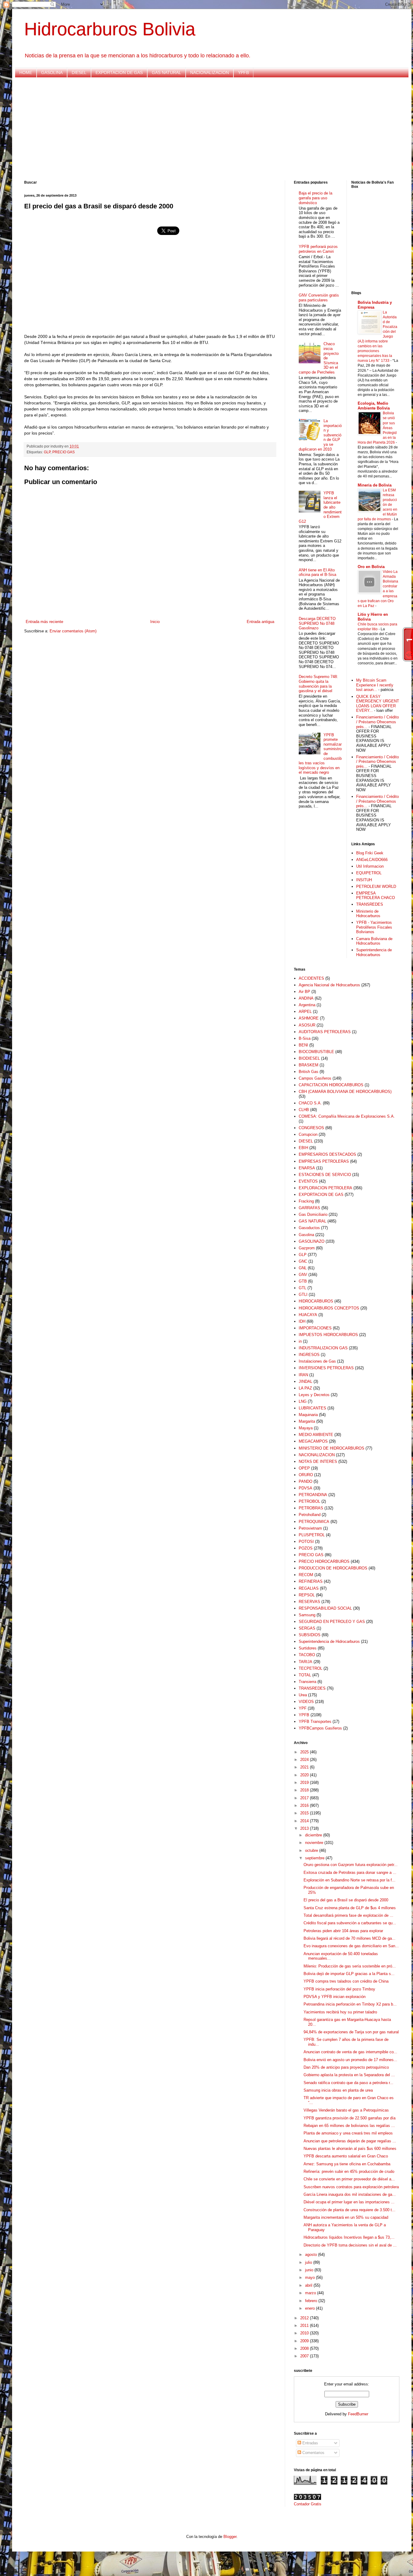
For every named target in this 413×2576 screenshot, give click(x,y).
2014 (305, 1821)
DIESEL (79, 72)
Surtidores (308, 1648)
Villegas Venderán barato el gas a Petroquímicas (346, 2110)
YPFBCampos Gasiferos (320, 1728)
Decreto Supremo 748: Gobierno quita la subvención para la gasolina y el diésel (318, 684)
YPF (303, 1708)
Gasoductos (309, 1228)
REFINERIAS (311, 1581)
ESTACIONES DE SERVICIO (325, 1175)
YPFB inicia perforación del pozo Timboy (339, 1989)
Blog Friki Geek (370, 853)
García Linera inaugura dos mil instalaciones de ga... (350, 2194)
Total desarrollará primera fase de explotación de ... (348, 1915)
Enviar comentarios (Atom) (73, 631)
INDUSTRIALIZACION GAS (323, 1348)
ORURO (306, 1475)
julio (309, 2262)
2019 (305, 1783)
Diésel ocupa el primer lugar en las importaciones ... (349, 2202)
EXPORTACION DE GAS (119, 72)
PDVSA (306, 1488)
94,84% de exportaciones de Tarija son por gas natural (351, 2032)
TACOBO (307, 1655)
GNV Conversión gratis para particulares (319, 298)
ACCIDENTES (311, 978)
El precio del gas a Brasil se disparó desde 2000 (346, 1900)
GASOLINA (52, 72)
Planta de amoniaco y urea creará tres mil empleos (348, 2133)
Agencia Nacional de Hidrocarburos (329, 985)
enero (311, 2308)
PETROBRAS (311, 1508)
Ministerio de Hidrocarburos (368, 914)
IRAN (303, 1375)
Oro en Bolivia (371, 567)
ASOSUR (307, 1025)
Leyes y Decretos (314, 1395)
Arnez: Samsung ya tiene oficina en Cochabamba (347, 2164)
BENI (303, 1045)
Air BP (304, 992)
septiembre (315, 1858)
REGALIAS (309, 1588)
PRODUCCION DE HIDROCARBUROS (333, 1568)
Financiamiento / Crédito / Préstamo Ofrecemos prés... (377, 722)
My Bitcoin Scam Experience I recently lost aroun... (375, 685)
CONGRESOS (311, 1128)
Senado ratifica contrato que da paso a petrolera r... (348, 2083)
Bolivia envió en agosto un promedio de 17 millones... (350, 2060)
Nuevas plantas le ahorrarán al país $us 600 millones (350, 2149)
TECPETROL (311, 1668)
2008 (305, 2348)
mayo (311, 2277)
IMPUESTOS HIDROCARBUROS (328, 1335)
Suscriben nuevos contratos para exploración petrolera (351, 2187)
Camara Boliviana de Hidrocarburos (374, 941)
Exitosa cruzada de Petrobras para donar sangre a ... (350, 1873)
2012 (305, 2318)
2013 (305, 1828)
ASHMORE (309, 1018)
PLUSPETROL (312, 1535)
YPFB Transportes (315, 1722)
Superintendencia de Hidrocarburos (374, 952)
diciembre (314, 1835)
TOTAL (305, 1675)
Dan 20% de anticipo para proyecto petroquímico (346, 2067)
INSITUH (364, 880)
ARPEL (305, 1012)
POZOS (306, 1548)
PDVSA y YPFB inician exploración (335, 1997)
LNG (303, 1401)
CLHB (304, 1110)
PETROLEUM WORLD (376, 887)
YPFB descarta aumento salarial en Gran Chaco (346, 2156)
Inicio (155, 622)
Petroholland (310, 1515)
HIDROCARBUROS (316, 1301)
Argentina (307, 1005)
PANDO (306, 1481)
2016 (305, 1805)
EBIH (303, 1148)
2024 (305, 1760)
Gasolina (306, 1235)
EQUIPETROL (369, 873)
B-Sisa (305, 1038)
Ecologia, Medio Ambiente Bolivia (374, 406)
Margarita (307, 1421)
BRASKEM (309, 1065)
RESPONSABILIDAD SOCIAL (325, 1608)
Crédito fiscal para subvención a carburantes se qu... (350, 1923)
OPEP (304, 1468)
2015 (305, 1813)
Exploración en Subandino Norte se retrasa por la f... (350, 1880)
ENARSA (307, 1168)
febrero (312, 2301)
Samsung (307, 1615)
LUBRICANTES (312, 1408)
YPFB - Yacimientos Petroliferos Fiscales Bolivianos (374, 927)
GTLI (303, 1294)
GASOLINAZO (312, 1241)
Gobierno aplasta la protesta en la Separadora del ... (349, 2075)
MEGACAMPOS (313, 1441)
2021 (305, 1767)
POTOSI (306, 1542)
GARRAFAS (309, 1208)
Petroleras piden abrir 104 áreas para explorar (343, 1931)
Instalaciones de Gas (317, 1361)
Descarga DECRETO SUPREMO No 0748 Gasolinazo (317, 623)
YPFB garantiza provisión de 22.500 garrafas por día (350, 2118)
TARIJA (306, 1662)
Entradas (310, 2443)
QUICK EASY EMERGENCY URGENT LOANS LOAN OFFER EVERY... (378, 704)
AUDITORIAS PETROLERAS (325, 1032)
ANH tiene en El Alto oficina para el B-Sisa (317, 572)
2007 (305, 2356)
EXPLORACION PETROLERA (325, 1188)
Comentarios (313, 2453)
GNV (303, 1275)
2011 (305, 2325)
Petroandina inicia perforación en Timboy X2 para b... (350, 2004)
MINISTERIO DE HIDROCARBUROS (332, 1448)
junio (310, 2270)
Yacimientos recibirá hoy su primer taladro (340, 2012)
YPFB (243, 72)
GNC (303, 1261)
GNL (303, 1268)
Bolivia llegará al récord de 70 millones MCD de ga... (350, 1938)
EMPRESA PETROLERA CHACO (376, 896)
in (300, 1341)
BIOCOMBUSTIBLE (316, 1052)
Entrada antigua (260, 622)
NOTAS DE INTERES (318, 1461)
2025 (305, 1752)
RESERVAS (309, 1602)
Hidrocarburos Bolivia (110, 29)
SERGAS (307, 1628)
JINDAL (306, 1381)
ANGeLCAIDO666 (372, 860)
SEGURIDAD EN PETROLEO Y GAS (332, 1622)
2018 (305, 1790)
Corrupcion (308, 1134)
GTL (302, 1288)
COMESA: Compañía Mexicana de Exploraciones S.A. (347, 1116)
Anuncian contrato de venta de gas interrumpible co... (350, 2052)
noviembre (315, 1843)
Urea (303, 1695)
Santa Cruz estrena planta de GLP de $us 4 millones (350, 1908)
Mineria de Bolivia (375, 485)
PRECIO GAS (63, 452)
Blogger (230, 2537)
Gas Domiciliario (313, 1214)
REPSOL (307, 1595)
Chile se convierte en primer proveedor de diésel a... (349, 2179)
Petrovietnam (310, 1528)
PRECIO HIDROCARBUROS (324, 1561)
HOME (26, 72)
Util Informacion (370, 866)
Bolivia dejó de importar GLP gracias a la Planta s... (349, 1974)
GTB (303, 1281)
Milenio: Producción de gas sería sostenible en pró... (350, 1966)
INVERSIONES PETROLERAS (326, 1368)
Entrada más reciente (44, 622)
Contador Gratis (308, 2504)
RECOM (306, 1575)
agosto (312, 2255)
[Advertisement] (206, 129)
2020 (305, 1775)
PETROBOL (309, 1501)
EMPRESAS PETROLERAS (324, 1161)
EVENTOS (308, 1181)
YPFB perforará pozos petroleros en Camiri (318, 249)
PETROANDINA (313, 1495)
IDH (302, 1321)
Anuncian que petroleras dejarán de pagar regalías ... (350, 2141)
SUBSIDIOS (310, 1635)
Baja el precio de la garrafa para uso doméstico (315, 198)
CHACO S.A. (310, 1103)
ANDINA (306, 998)
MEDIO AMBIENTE (316, 1435)
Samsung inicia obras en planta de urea (338, 2090)
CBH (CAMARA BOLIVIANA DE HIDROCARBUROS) (345, 1092)
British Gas (309, 1072)
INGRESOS (309, 1355)
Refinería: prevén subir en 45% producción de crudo (349, 2171)
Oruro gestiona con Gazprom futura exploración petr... (351, 1865)
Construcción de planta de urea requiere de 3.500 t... (350, 2210)
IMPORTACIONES (315, 1328)
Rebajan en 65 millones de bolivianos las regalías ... (349, 2126)
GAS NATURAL (166, 72)
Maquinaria (308, 1415)
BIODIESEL (309, 1058)
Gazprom (307, 1248)
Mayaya (306, 1428)
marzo (311, 2293)
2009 (305, 2341)
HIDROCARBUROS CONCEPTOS (329, 1308)
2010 (305, 2333)
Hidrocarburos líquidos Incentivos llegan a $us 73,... (349, 2237)
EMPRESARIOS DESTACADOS (327, 1154)
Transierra (307, 1682)
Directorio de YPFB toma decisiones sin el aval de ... (350, 2245)
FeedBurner (358, 2414)
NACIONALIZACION (210, 72)
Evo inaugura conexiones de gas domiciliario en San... (351, 1946)
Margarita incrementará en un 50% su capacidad (346, 2217)
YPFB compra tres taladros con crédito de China (346, 1981)
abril (309, 2285)
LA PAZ (305, 1388)
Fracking (306, 1201)
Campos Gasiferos (315, 1078)
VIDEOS (306, 1702)
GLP (47, 452)
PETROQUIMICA (314, 1522)
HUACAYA (308, 1315)
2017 (305, 1798)
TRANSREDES (370, 904)
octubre (312, 1850)
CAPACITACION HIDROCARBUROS (331, 1085)
